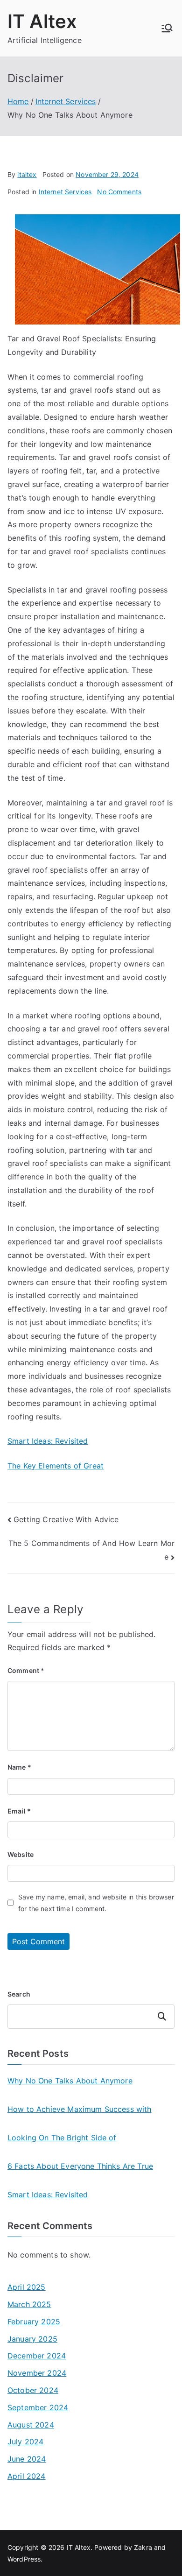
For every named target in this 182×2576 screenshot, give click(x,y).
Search (19, 1994)
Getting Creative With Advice (66, 1519)
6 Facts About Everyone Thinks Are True (80, 2166)
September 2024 (38, 2407)
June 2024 (27, 2459)
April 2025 (27, 2287)
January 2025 (32, 2339)
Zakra (143, 2547)
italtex (27, 174)
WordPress (24, 2559)
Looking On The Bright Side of (62, 2138)
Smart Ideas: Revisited (48, 1441)
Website (21, 1854)
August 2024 (31, 2425)
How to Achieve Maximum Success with (80, 2109)
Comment (26, 1670)
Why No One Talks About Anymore (70, 2081)
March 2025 (29, 2304)
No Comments (119, 192)
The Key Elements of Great (56, 1466)
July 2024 (25, 2442)
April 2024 (27, 2476)
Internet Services (65, 192)
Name (19, 1767)
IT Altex (42, 21)
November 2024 (37, 2373)
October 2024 (33, 2390)
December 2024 (37, 2356)
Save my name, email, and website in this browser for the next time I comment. (96, 1903)
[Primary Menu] (167, 28)
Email (19, 1811)
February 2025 (34, 2322)
